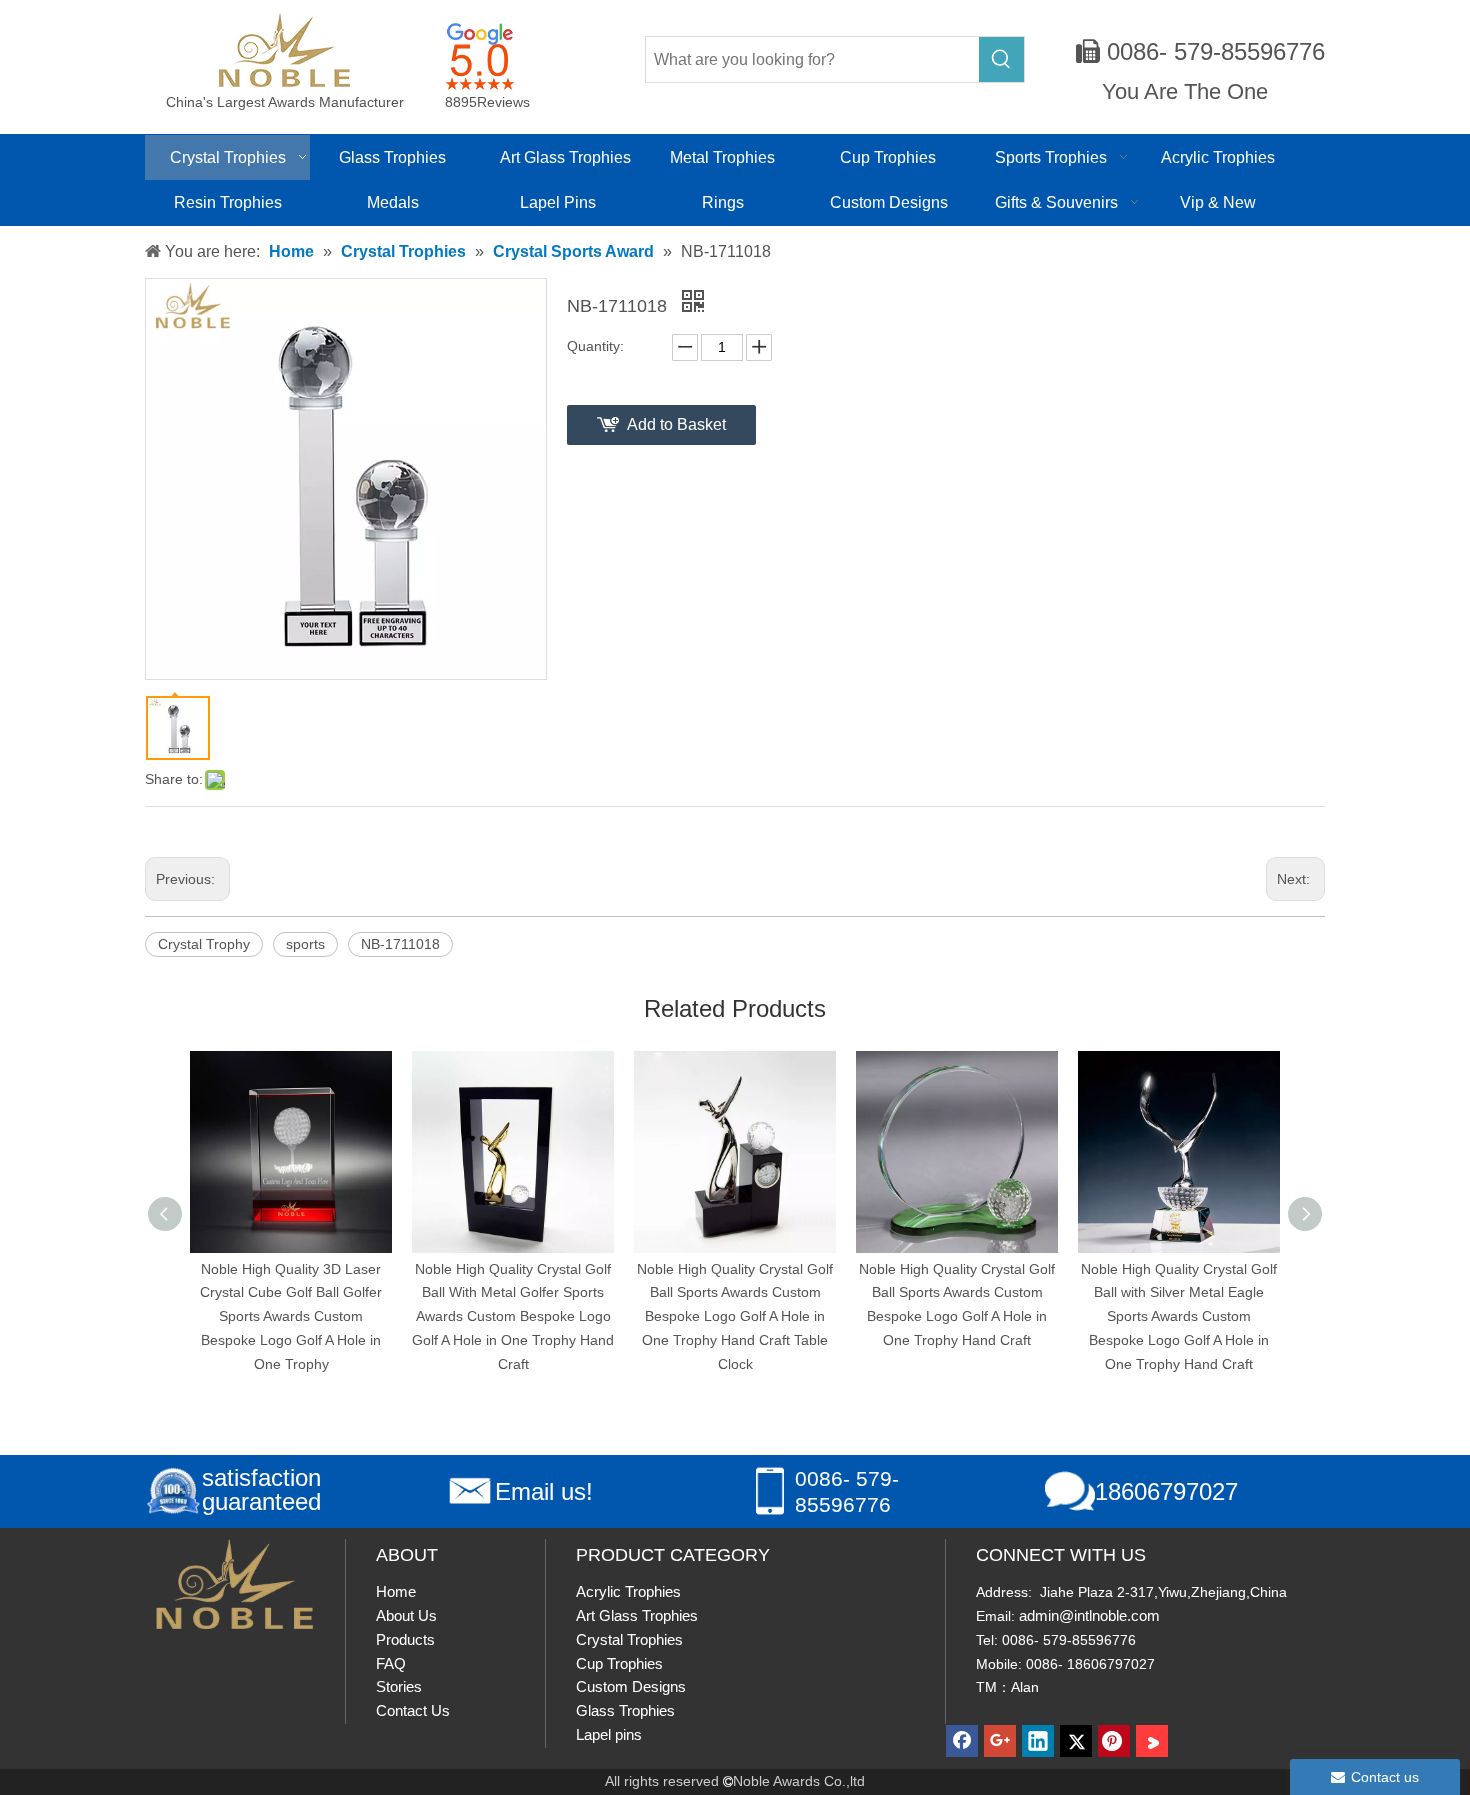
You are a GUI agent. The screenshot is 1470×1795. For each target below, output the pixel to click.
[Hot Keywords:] (1001, 59)
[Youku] (1152, 1741)
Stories (399, 1686)
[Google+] (1000, 1741)
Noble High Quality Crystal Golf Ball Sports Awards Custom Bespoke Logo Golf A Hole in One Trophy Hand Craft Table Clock (578, 1316)
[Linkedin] (1038, 1741)
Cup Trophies (619, 1663)
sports (305, 944)
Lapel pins (609, 1734)
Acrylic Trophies (628, 1591)
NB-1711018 (400, 944)
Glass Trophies (625, 1710)
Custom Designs (631, 1686)
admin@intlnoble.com (1089, 1615)
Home (396, 1591)
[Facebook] (962, 1741)
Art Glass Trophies (637, 1615)
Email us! (544, 1491)
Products (405, 1639)
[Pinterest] (1114, 1741)
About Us (406, 1615)
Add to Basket (676, 424)
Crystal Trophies (629, 1639)
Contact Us (413, 1710)
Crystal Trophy (204, 944)
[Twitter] (1076, 1741)
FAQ (391, 1663)
